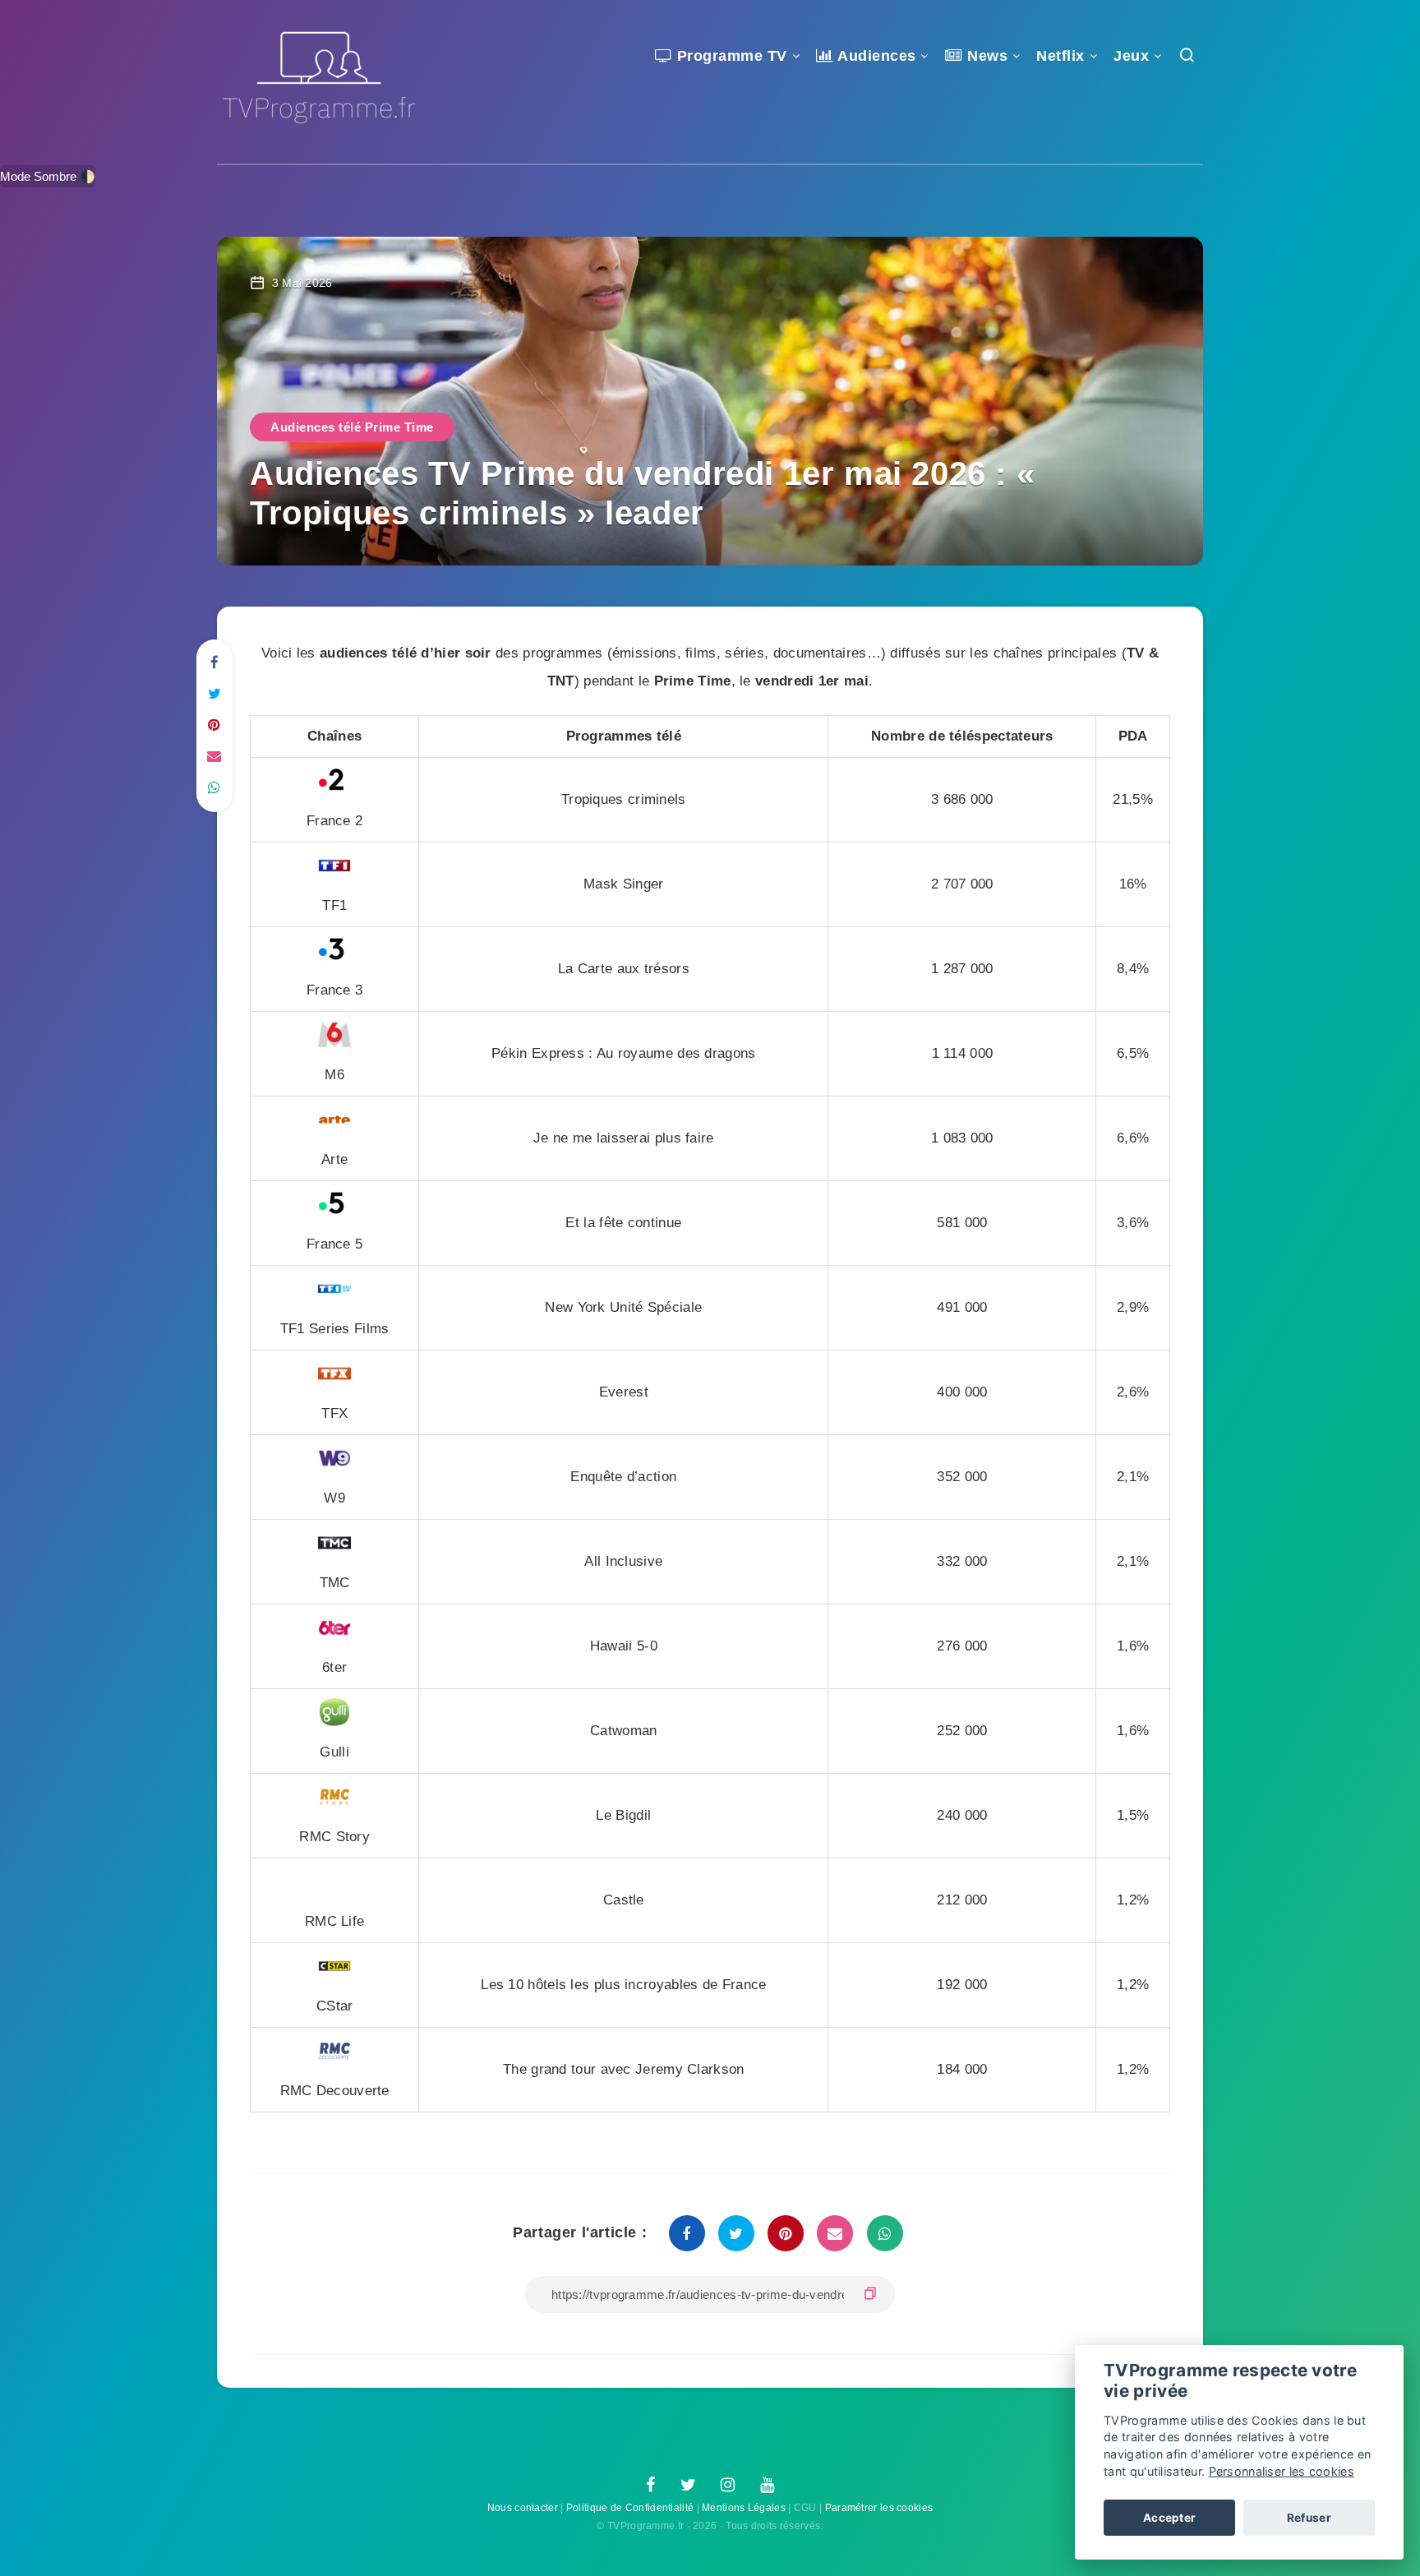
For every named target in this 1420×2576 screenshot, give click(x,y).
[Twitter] (688, 2486)
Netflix (1060, 56)
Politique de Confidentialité (630, 2508)
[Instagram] (728, 2486)
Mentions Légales (744, 2508)
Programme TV (730, 56)
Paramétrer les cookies (879, 2508)
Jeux (1131, 56)
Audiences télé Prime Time (352, 427)
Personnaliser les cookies (1282, 2471)
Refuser (1309, 2518)
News (985, 56)
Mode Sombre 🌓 (48, 176)
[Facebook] (650, 2486)
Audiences (875, 56)
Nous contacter (523, 2508)
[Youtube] (767, 2486)
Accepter (1169, 2518)
